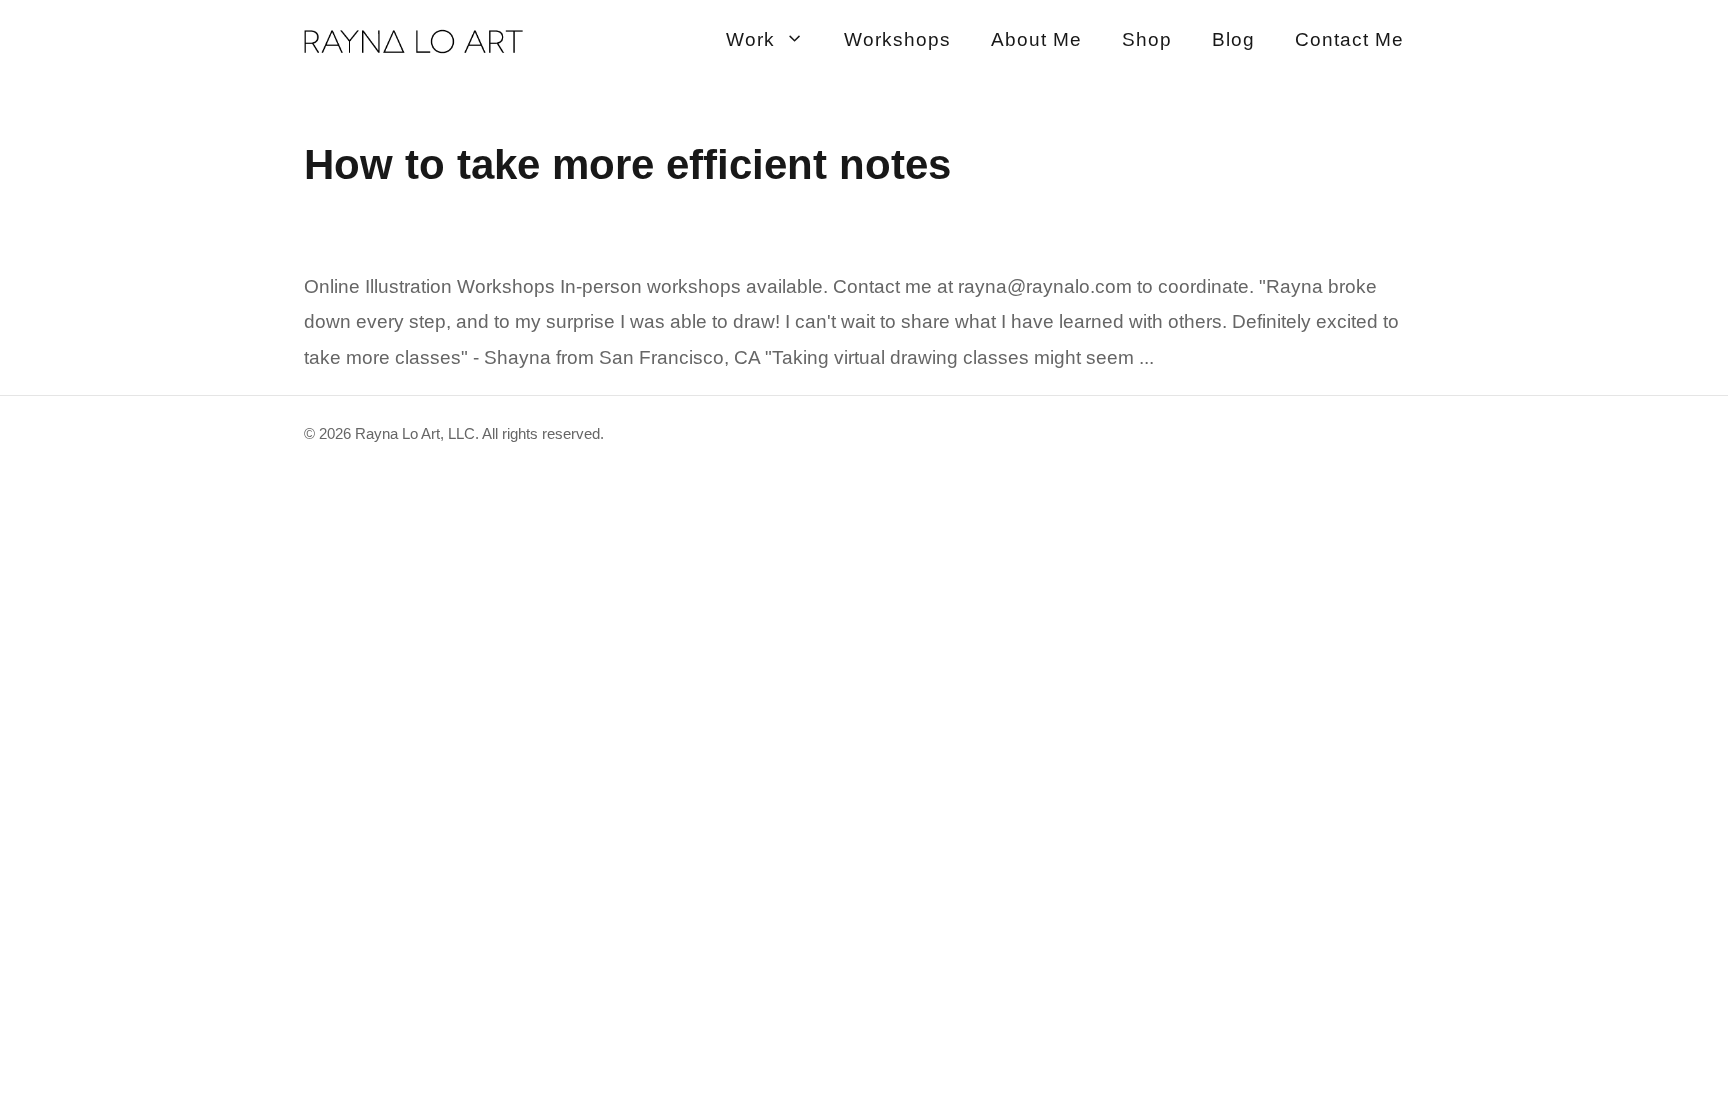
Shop (1147, 39)
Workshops (897, 39)
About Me (1036, 39)
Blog (1233, 39)
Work (750, 39)
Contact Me (1349, 39)
